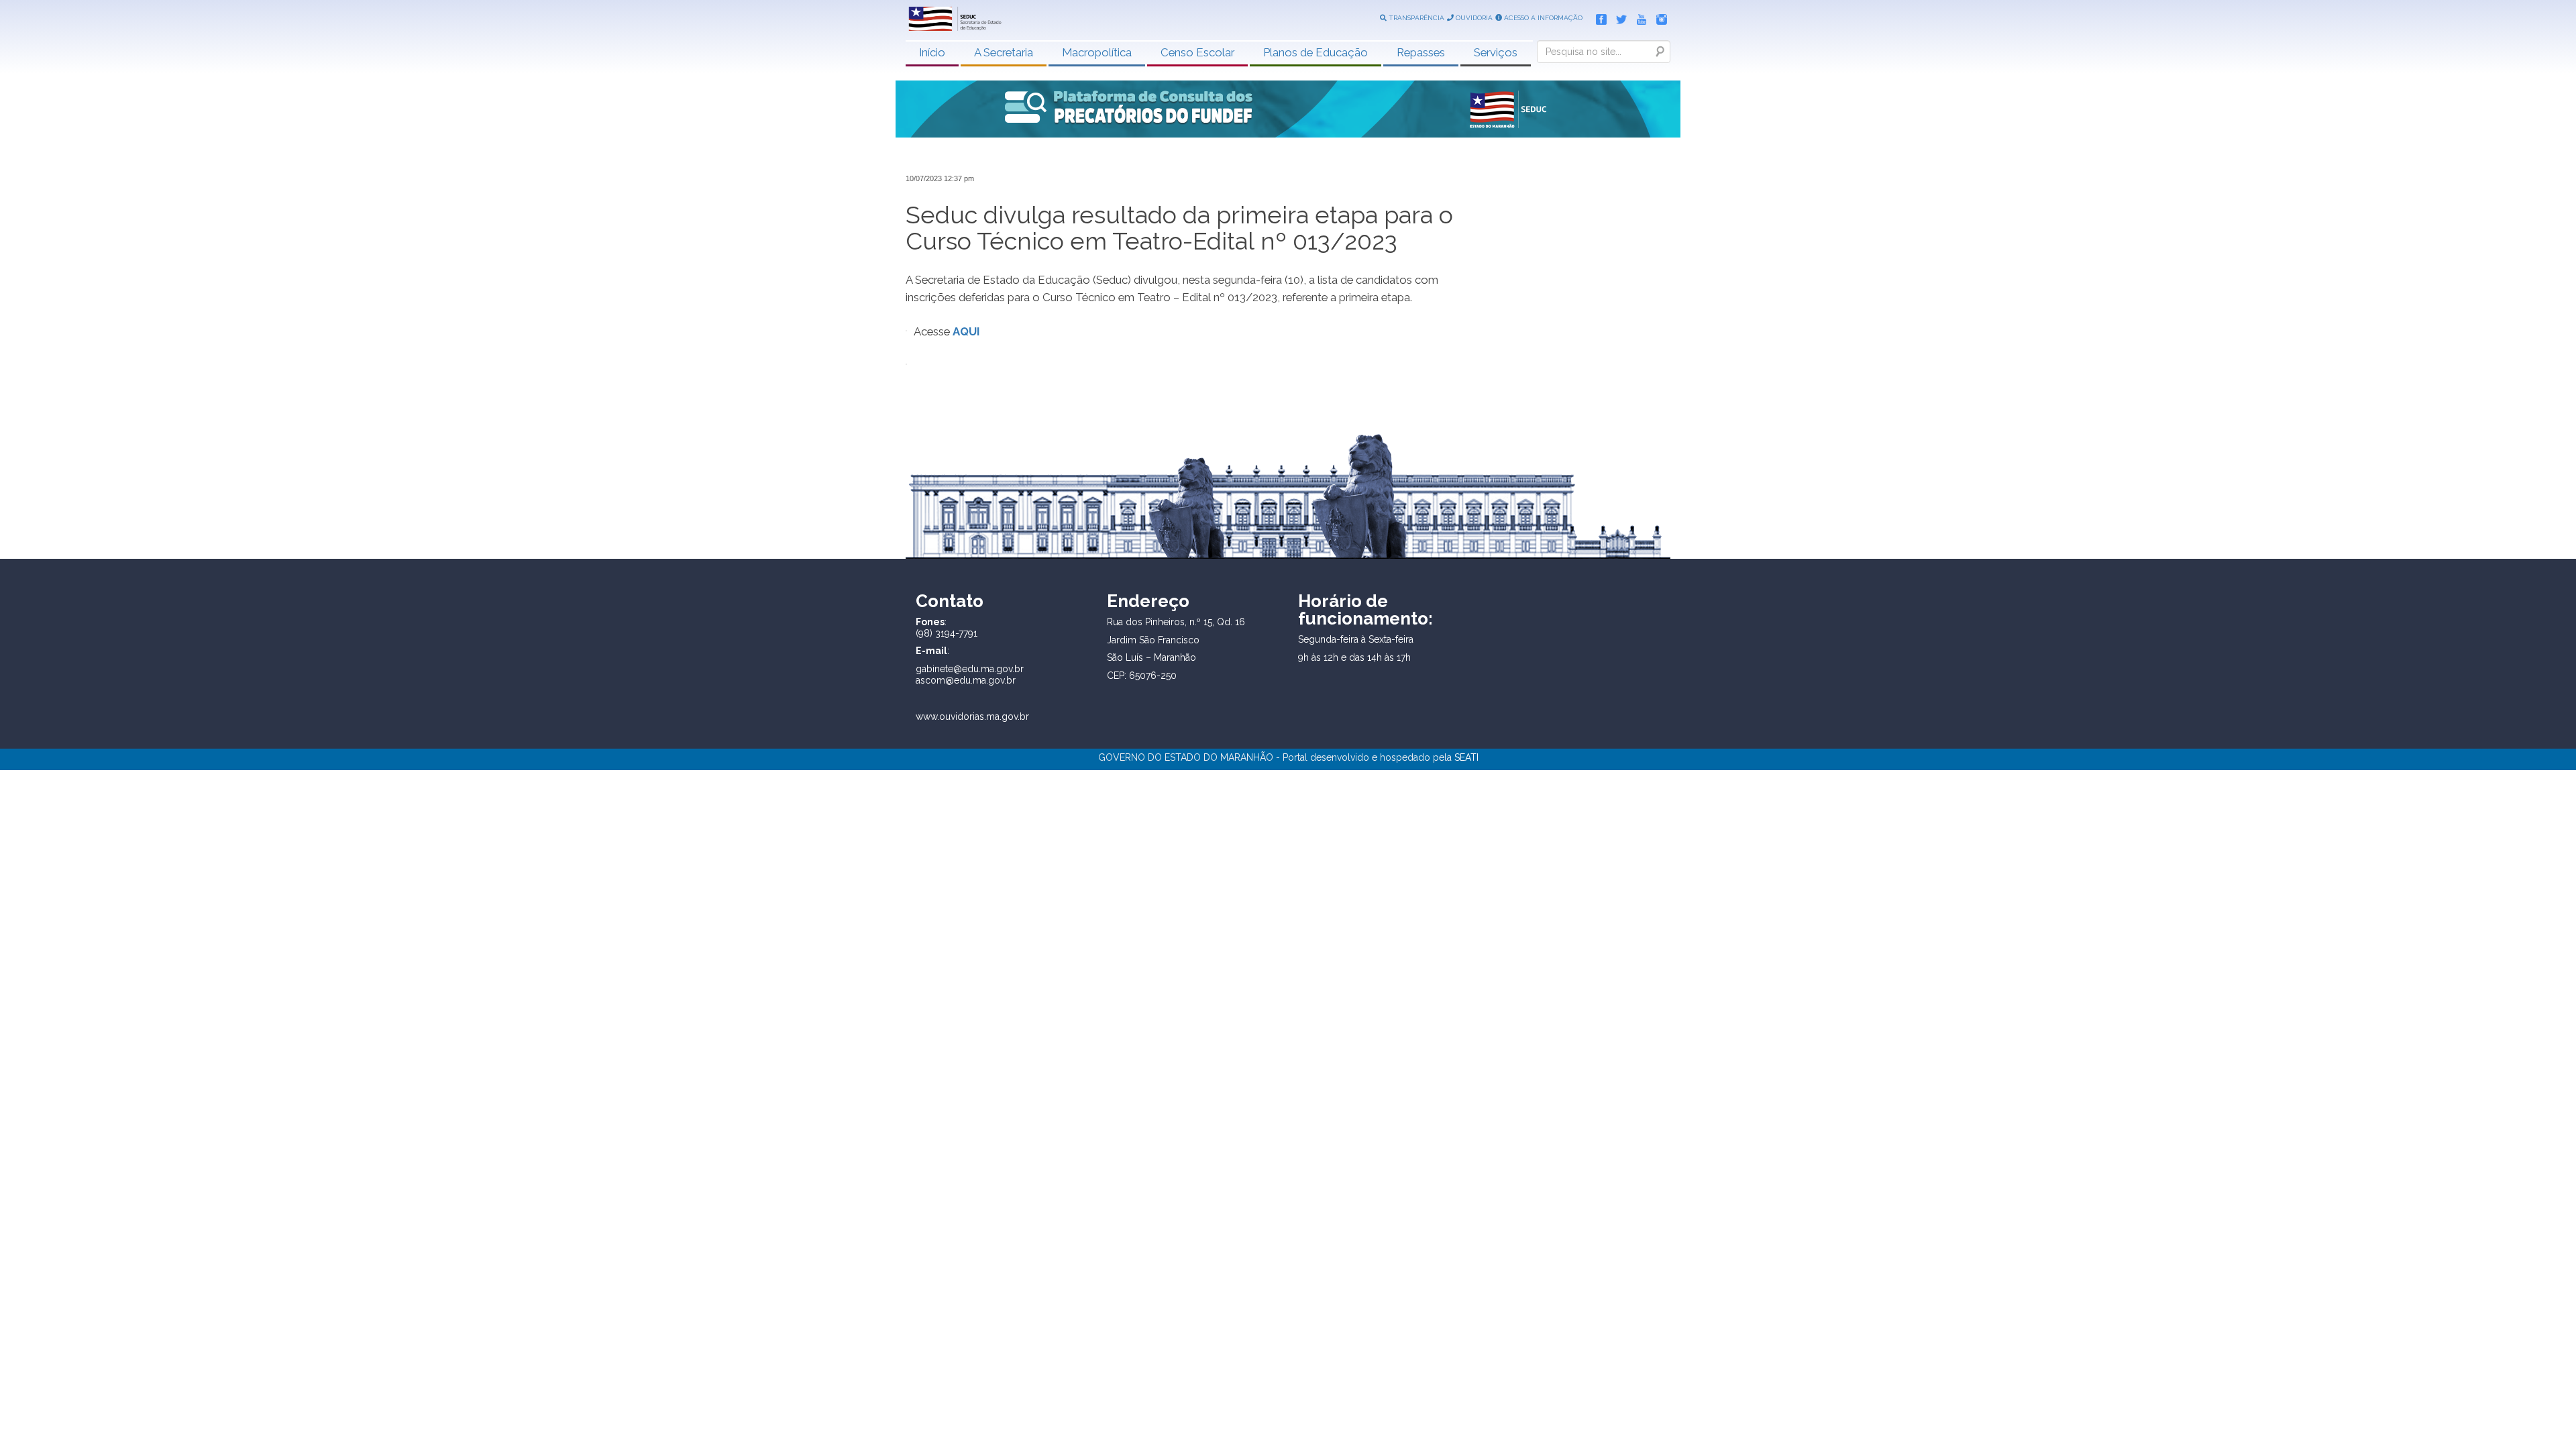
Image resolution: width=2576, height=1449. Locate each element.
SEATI (1466, 757)
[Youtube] (1638, 17)
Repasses (1421, 52)
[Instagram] (1658, 17)
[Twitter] (1618, 17)
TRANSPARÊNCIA (1415, 18)
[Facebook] (1598, 17)
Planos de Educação (1316, 52)
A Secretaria (1004, 52)
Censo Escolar (1197, 52)
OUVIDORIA (1473, 18)
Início (932, 52)
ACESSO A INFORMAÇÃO (1542, 18)
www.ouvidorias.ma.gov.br (972, 716)
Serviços (1496, 52)
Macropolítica (1097, 52)
